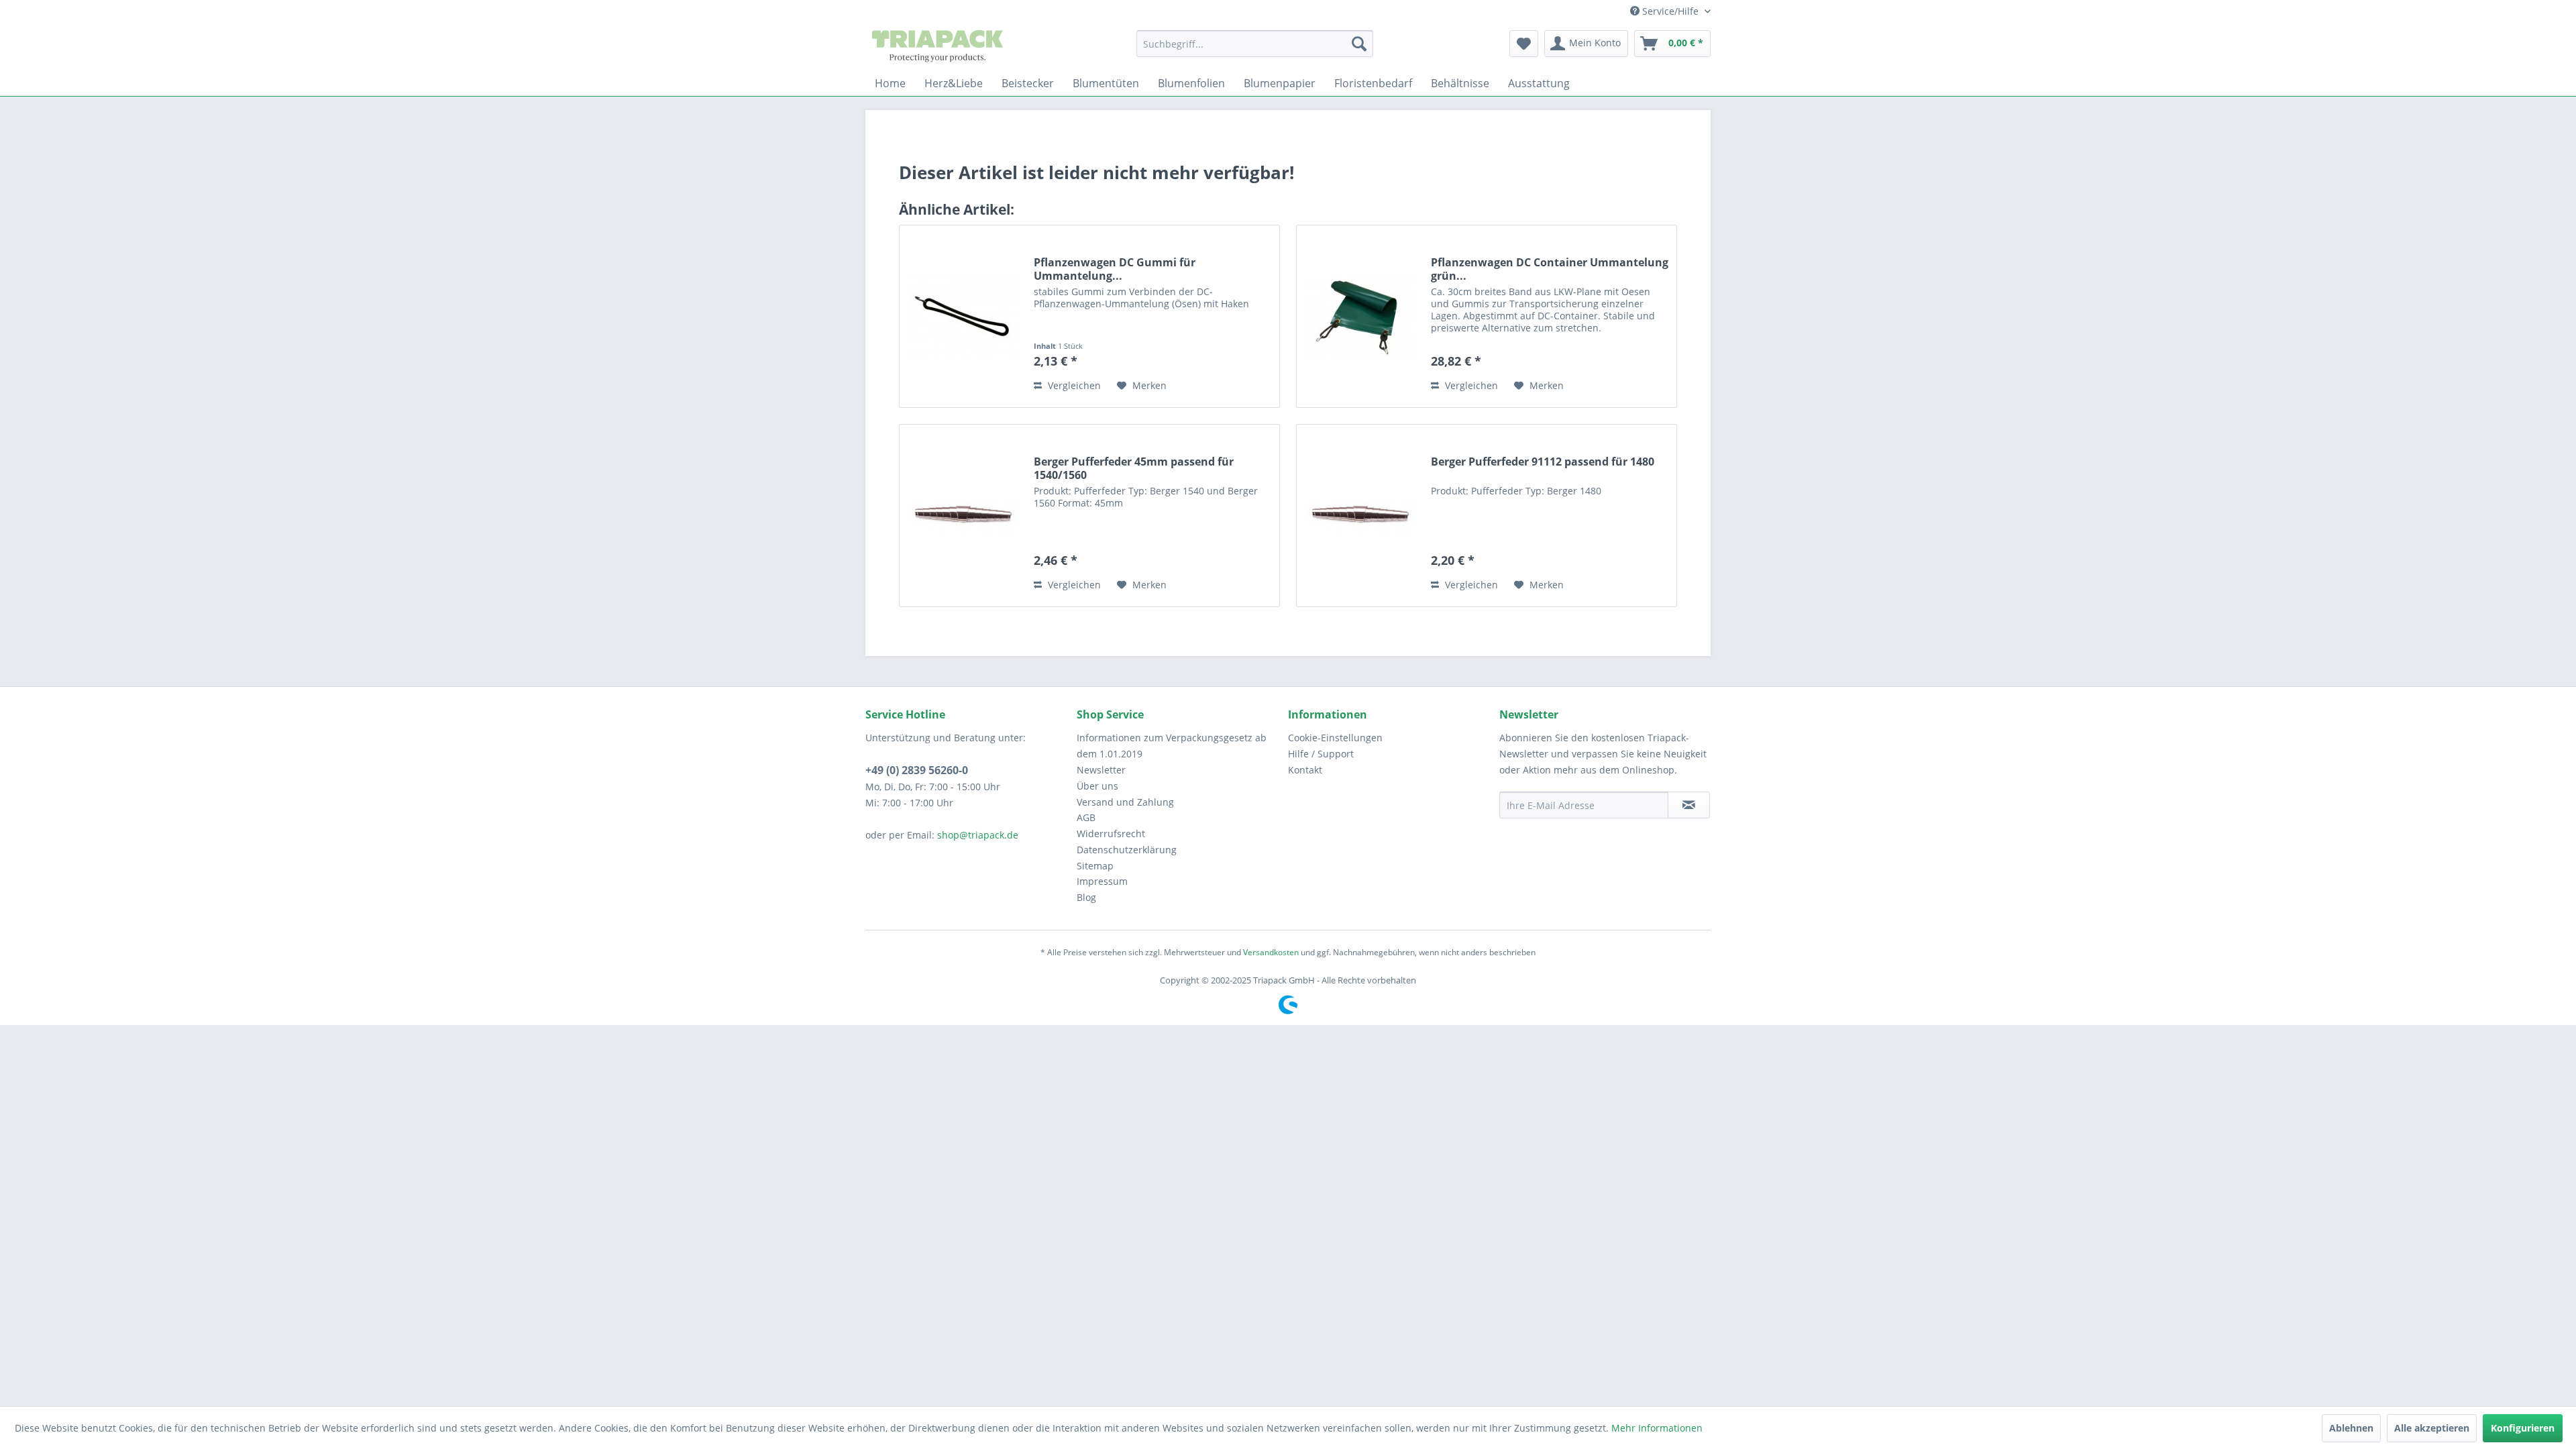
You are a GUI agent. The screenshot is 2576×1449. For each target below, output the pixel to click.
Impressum (1102, 881)
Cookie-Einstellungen (1335, 738)
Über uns (1097, 786)
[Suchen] (1359, 44)
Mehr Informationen (1657, 1428)
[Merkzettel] (1524, 44)
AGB (1086, 817)
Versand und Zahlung (1125, 802)
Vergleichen (1073, 385)
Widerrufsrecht (1111, 834)
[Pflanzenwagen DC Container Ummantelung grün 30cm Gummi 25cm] (1360, 316)
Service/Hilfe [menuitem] (1670, 11)
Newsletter (1101, 770)
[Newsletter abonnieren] (1689, 805)
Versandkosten (1271, 952)
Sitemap (1095, 866)
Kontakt (1305, 770)
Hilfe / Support (1321, 754)
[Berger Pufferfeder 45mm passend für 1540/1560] (963, 516)
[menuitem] (1255, 44)
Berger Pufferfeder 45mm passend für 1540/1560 (1134, 468)
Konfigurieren (2523, 1428)
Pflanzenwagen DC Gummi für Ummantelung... (1115, 269)
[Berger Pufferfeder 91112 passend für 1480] (1360, 516)
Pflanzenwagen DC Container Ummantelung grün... (1550, 269)
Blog (1086, 897)
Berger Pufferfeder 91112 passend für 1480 (1543, 462)
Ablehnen (2351, 1428)
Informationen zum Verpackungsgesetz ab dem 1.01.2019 (1172, 746)
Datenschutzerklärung (1127, 850)
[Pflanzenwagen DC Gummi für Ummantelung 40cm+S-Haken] (963, 316)
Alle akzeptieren (2432, 1428)
